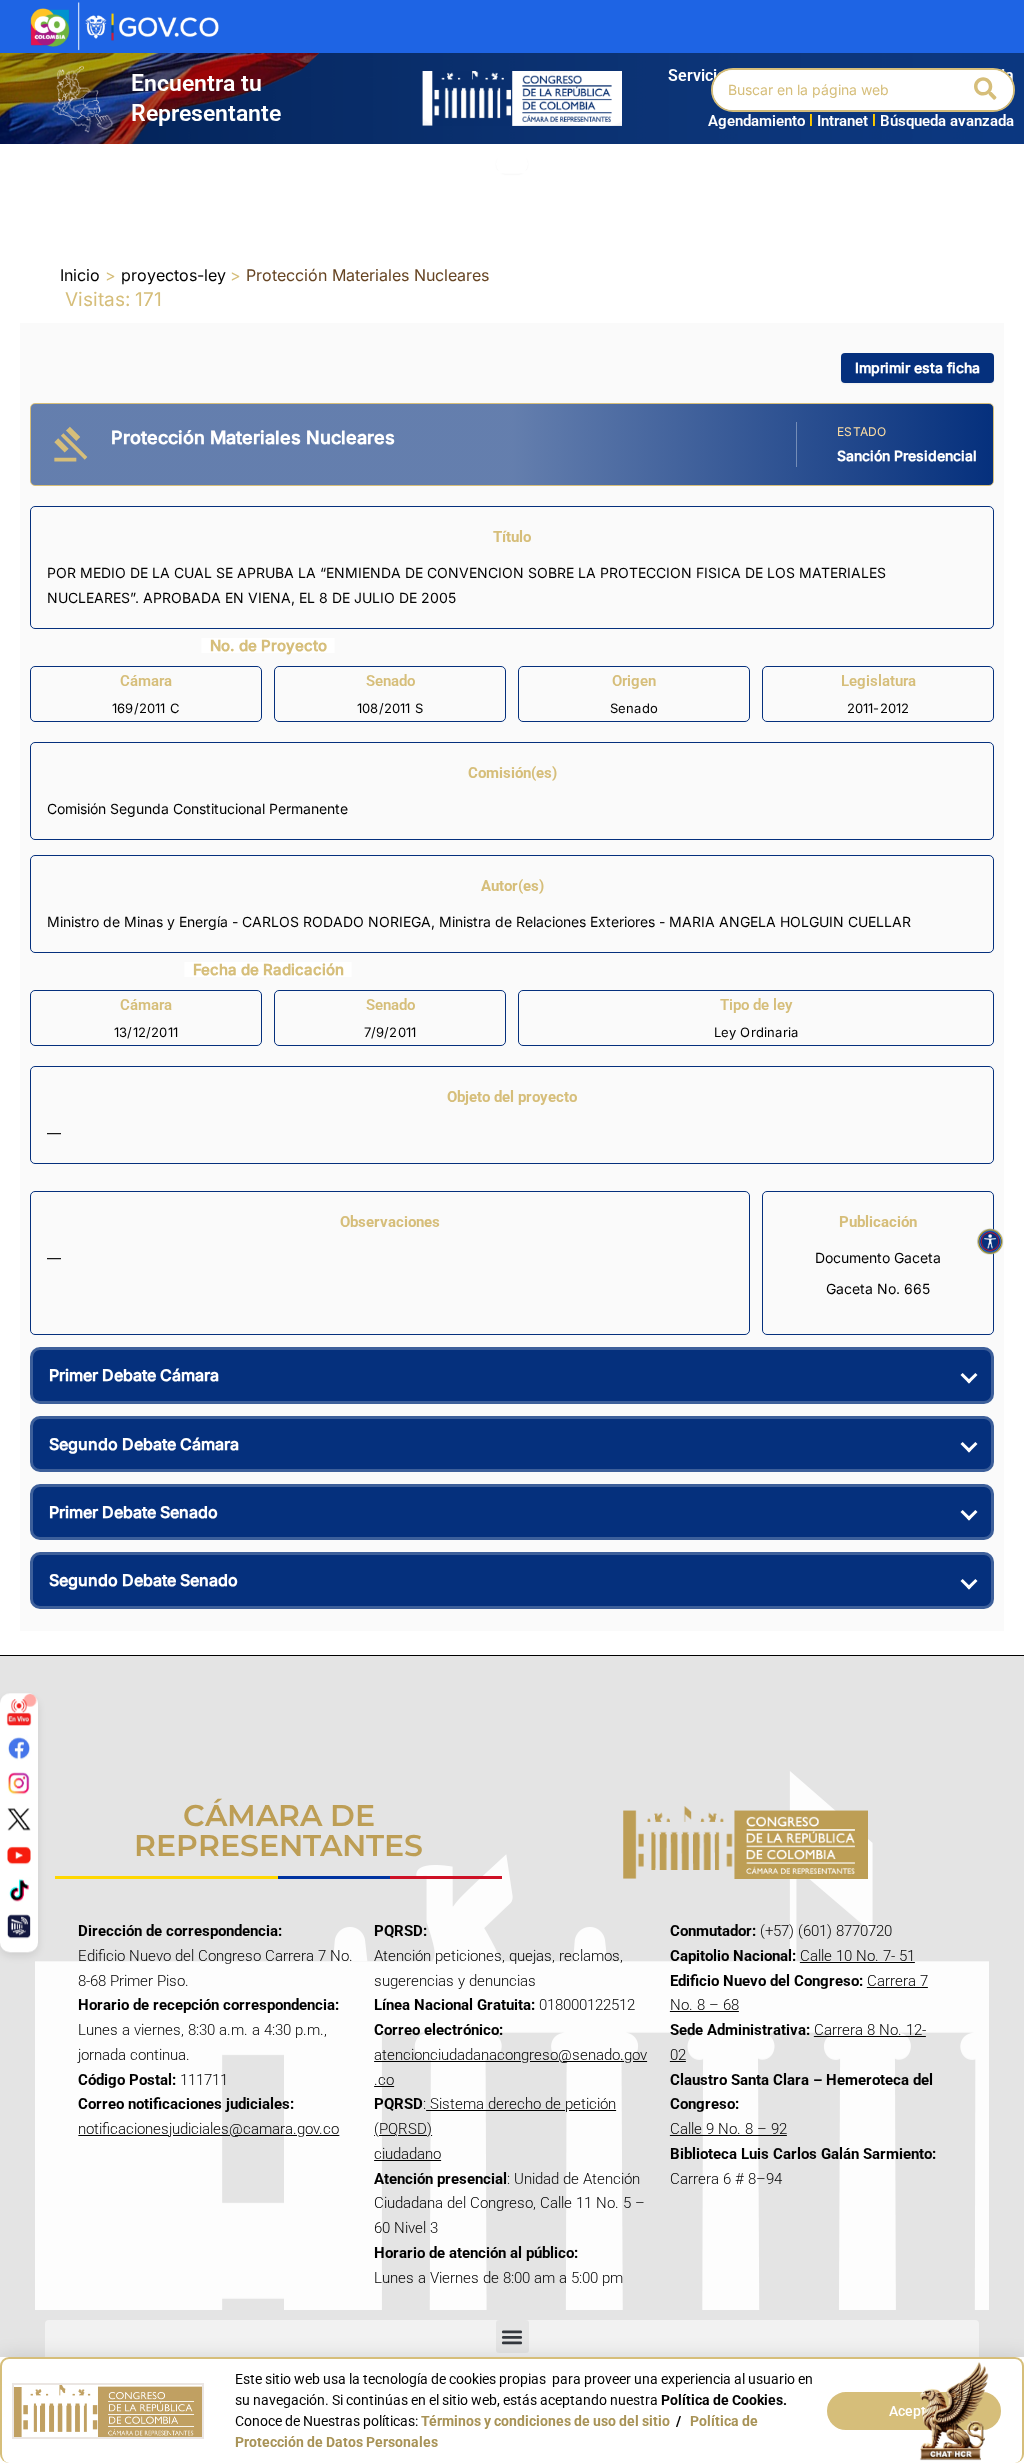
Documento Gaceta (878, 1257)
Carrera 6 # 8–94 (726, 2179)
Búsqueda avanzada (947, 121)
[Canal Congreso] (19, 1926)
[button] (986, 90)
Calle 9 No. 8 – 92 (728, 2129)
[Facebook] (19, 1748)
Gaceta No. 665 (878, 1288)
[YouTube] (19, 1854)
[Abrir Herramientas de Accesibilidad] (990, 1242)
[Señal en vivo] (19, 1712)
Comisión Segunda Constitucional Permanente (197, 808)
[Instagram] (19, 1783)
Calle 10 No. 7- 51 (857, 1956)
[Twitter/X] (19, 1819)
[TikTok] (19, 1890)
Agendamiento (756, 121)
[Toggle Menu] (512, 164)
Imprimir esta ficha (917, 367)
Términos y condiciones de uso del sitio (545, 2421)
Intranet (838, 121)
